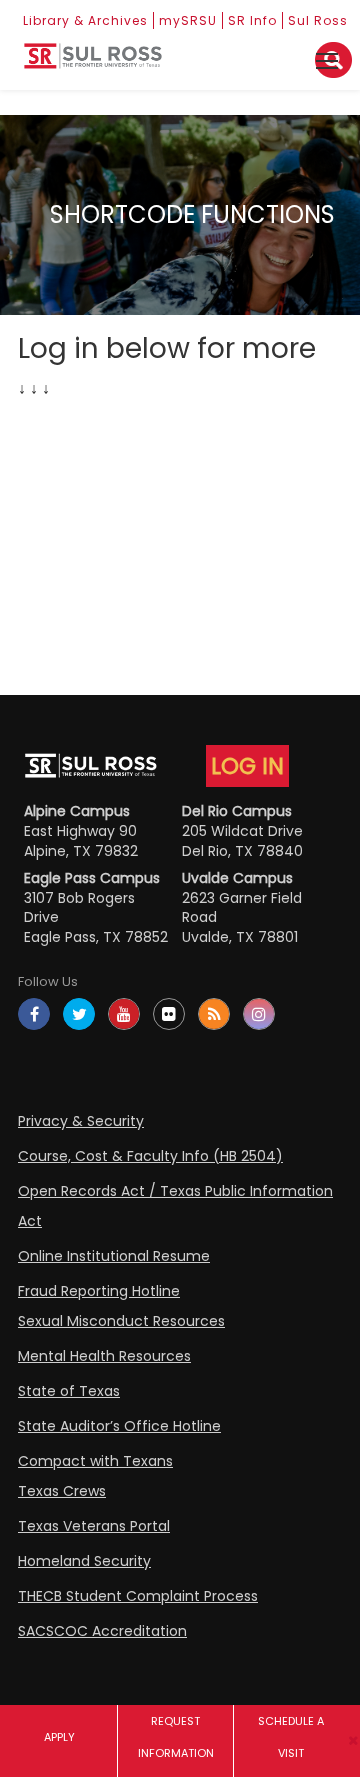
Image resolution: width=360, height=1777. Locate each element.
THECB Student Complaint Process (138, 1596)
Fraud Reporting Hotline (99, 1291)
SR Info (252, 20)
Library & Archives (85, 20)
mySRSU (188, 20)
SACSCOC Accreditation (102, 1631)
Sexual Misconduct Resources (121, 1321)
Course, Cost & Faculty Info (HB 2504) (150, 1156)
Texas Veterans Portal (94, 1526)
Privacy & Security (81, 1121)
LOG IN (247, 766)
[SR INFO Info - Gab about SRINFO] (93, 63)
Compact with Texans (95, 1461)
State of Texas (69, 1391)
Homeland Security (84, 1561)
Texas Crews (62, 1491)
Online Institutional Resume (114, 1256)
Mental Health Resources (104, 1356)
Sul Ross (318, 20)
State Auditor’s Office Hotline (119, 1426)
